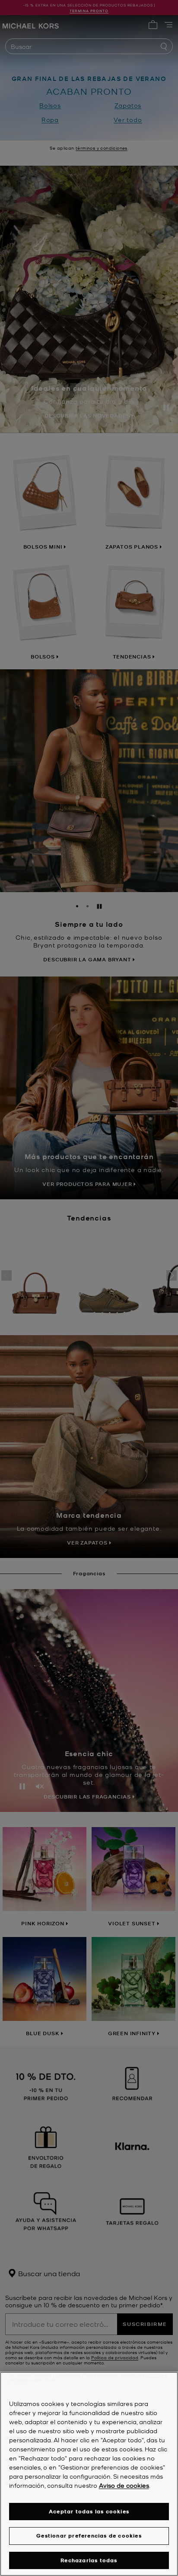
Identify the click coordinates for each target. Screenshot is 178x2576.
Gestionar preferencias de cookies (89, 2536)
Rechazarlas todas (89, 2560)
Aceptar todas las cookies (89, 2511)
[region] (89, 2474)
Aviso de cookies (124, 2485)
